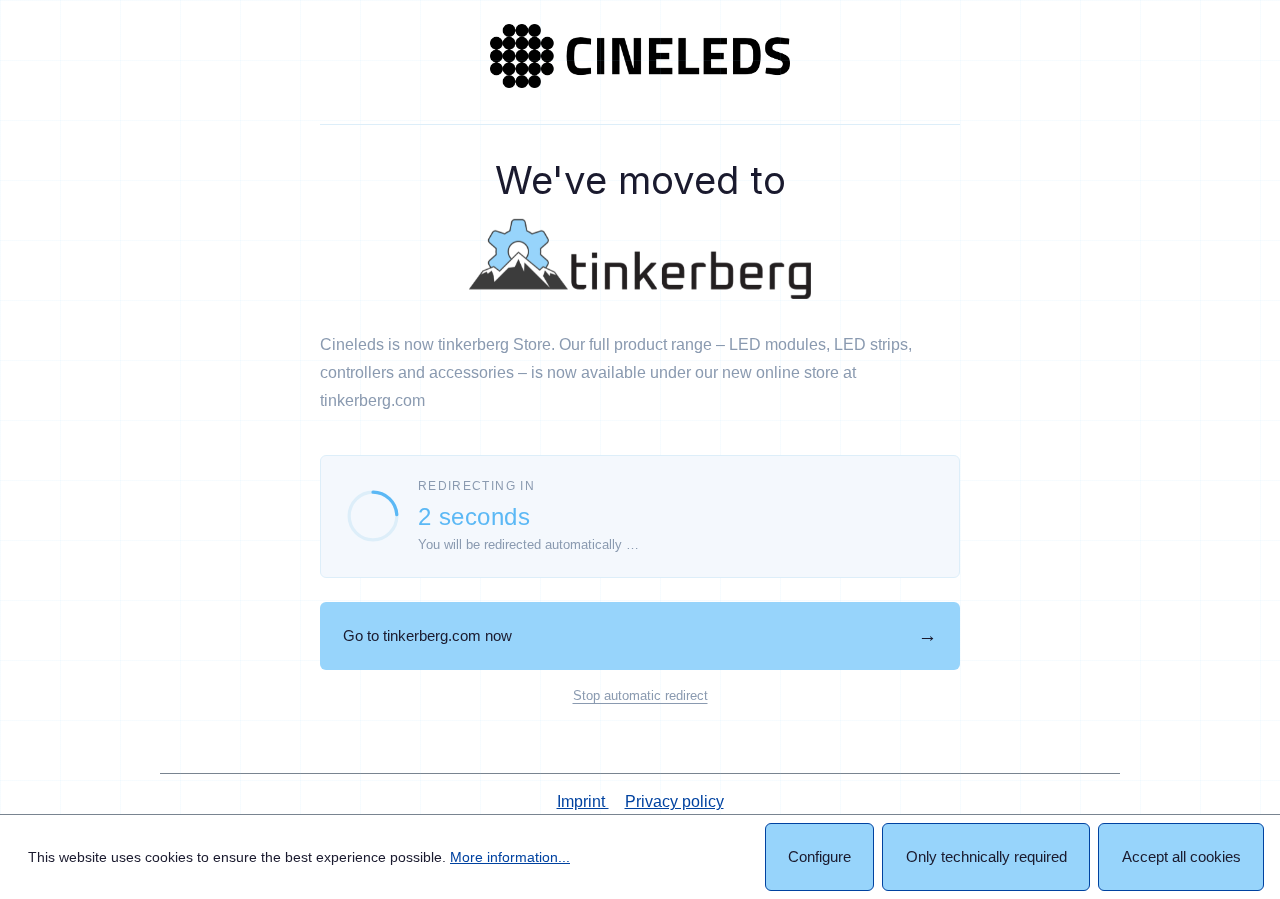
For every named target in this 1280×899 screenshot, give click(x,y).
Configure (819, 856)
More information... (510, 857)
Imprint (583, 801)
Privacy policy (674, 801)
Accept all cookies (1181, 856)
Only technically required (986, 856)
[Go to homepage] (640, 56)
